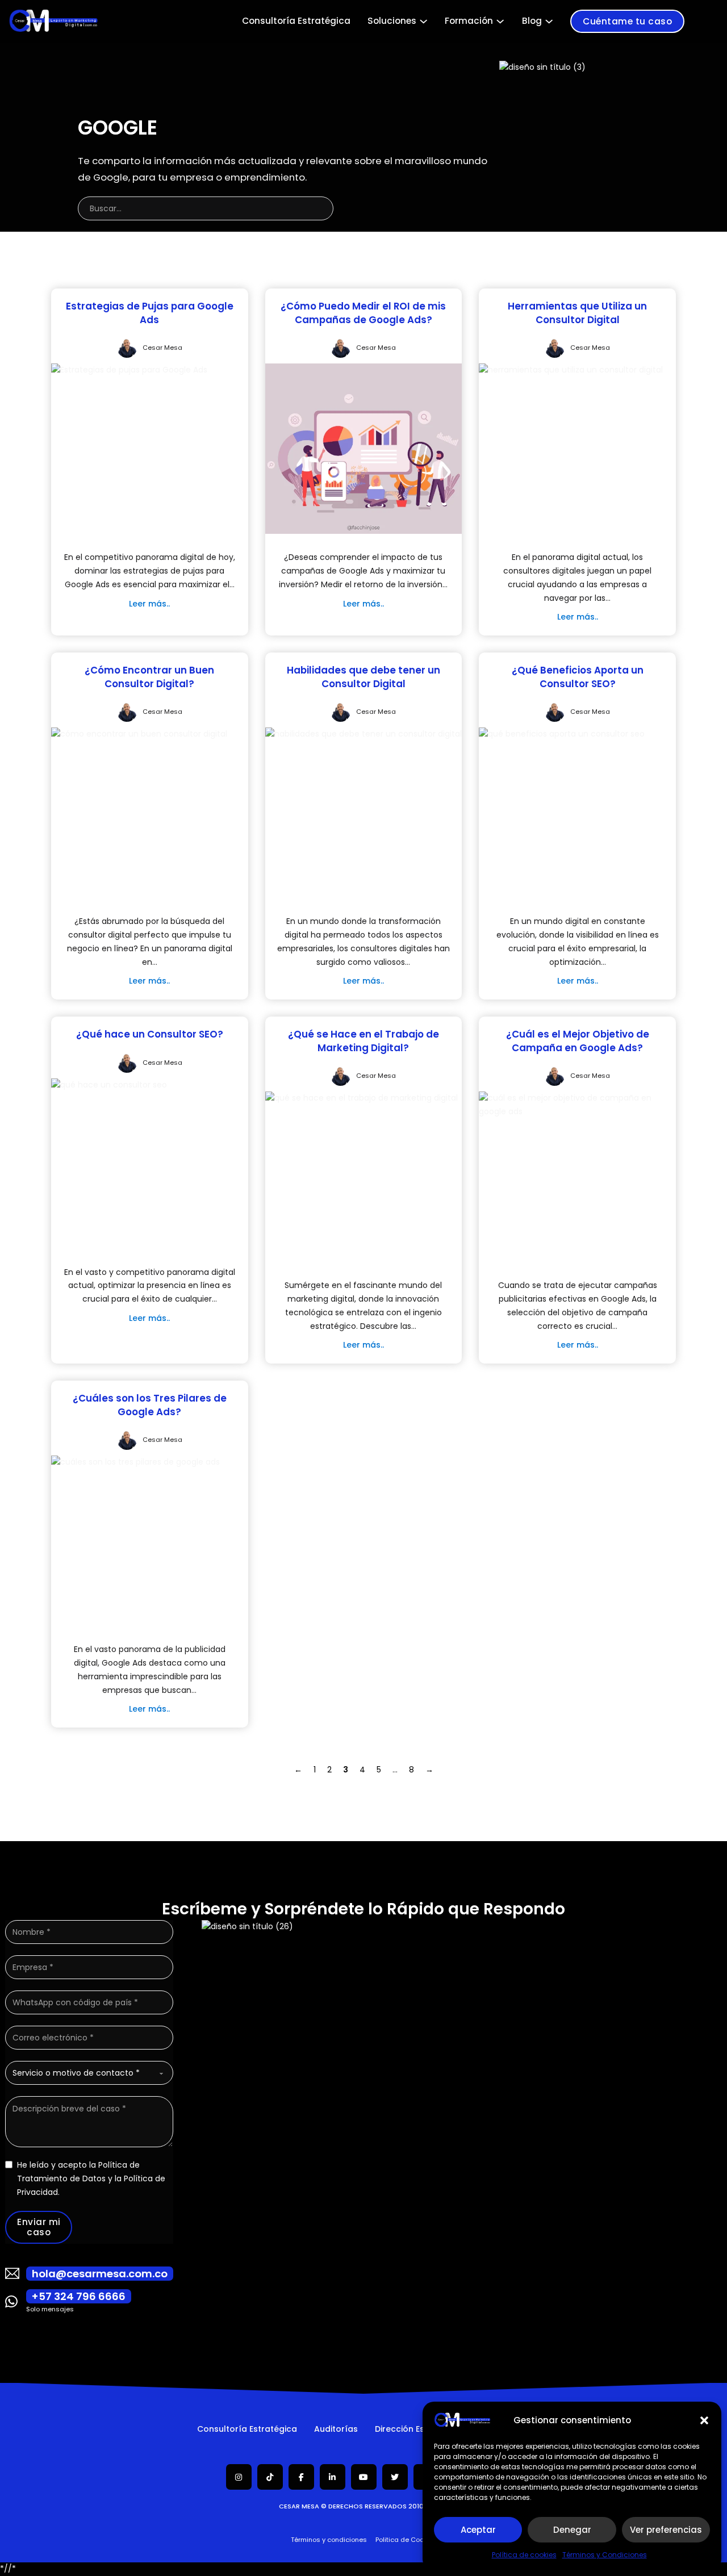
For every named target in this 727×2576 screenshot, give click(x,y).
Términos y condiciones (329, 2540)
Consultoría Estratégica (296, 21)
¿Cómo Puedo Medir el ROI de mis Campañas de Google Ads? (363, 313)
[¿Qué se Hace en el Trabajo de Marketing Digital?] (362, 1098)
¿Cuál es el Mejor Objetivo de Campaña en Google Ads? (578, 1041)
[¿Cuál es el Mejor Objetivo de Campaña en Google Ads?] (577, 1105)
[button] (704, 2420)
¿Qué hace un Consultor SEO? (150, 1034)
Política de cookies (524, 2555)
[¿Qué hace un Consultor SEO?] (109, 1085)
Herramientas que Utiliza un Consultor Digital (577, 313)
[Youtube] (363, 2477)
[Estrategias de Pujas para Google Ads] (129, 370)
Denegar (572, 2530)
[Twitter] (395, 2477)
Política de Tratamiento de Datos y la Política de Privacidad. (91, 2178)
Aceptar (478, 2530)
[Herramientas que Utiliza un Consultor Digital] (571, 370)
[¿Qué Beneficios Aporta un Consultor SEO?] (562, 734)
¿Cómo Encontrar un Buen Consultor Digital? (149, 677)
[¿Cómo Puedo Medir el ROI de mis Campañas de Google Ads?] (364, 448)
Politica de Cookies (406, 2540)
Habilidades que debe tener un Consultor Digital (363, 677)
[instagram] (239, 2477)
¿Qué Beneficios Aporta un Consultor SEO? (578, 677)
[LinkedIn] (333, 2477)
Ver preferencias (666, 2530)
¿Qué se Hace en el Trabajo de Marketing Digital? (363, 1041)
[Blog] (549, 21)
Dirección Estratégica (419, 2429)
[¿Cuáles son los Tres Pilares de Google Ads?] (135, 1462)
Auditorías (336, 2429)
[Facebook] (301, 2477)
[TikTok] (270, 2477)
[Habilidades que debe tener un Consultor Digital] (363, 734)
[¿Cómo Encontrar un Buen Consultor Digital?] (139, 734)
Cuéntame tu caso (627, 21)
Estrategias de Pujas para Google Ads (150, 313)
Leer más (148, 604)
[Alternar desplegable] (423, 21)
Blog (532, 21)
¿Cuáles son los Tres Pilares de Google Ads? (150, 1405)
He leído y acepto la (91, 2178)
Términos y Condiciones (605, 2555)
